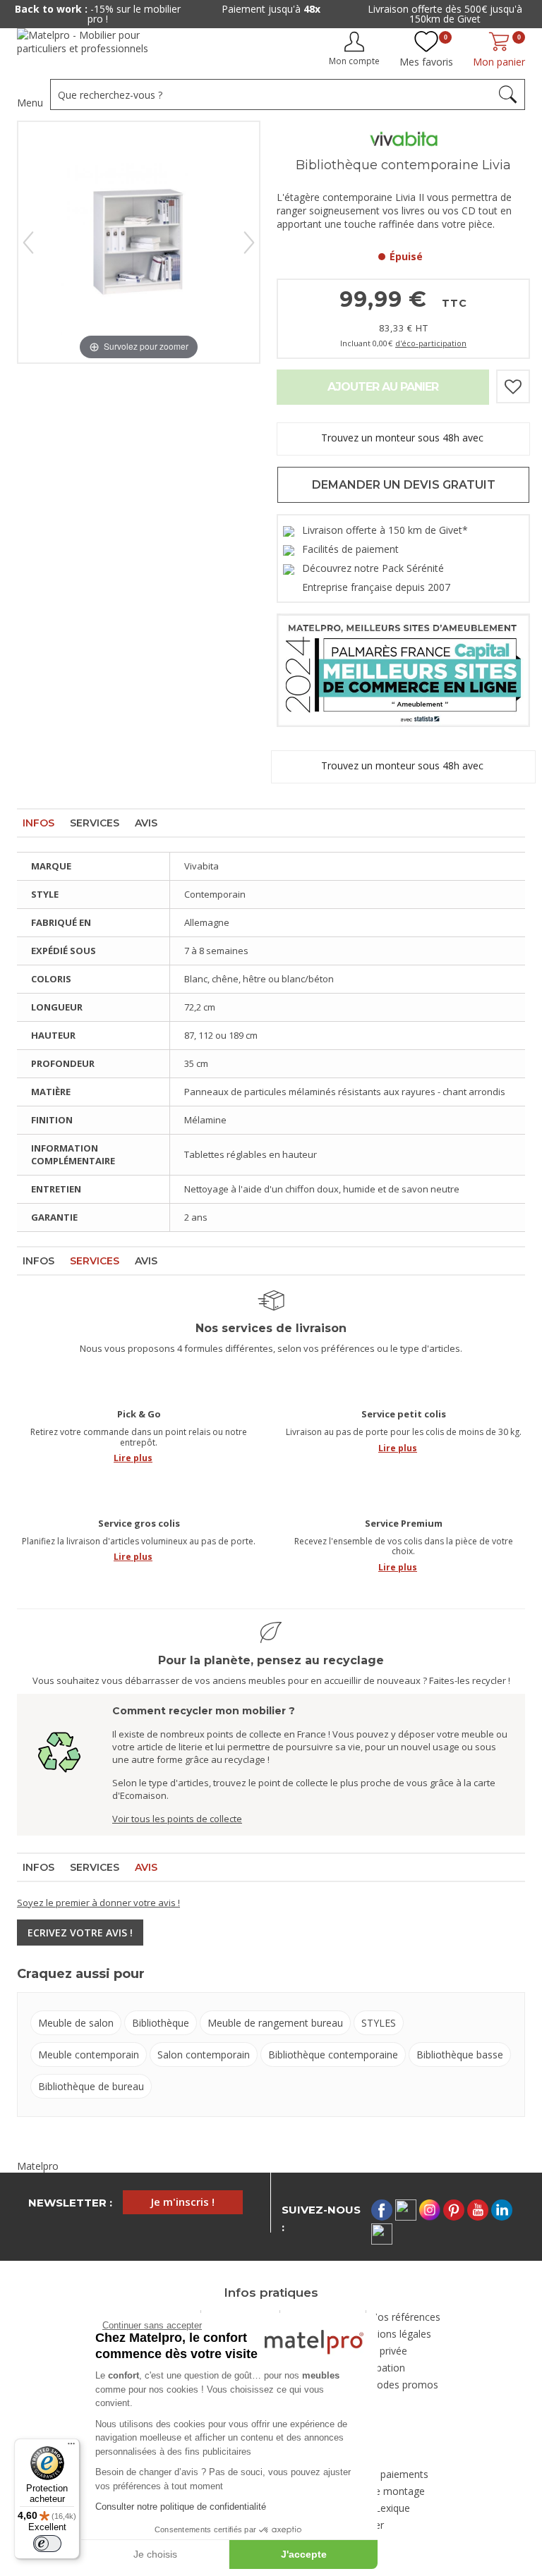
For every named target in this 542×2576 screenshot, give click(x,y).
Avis (146, 823)
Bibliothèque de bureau (91, 2086)
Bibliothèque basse (460, 2055)
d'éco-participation (431, 343)
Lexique (392, 2508)
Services (95, 823)
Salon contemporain (204, 2055)
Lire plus (133, 1458)
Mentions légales (392, 2334)
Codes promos (404, 2385)
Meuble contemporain (89, 2055)
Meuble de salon (76, 2023)
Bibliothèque (161, 2023)
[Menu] (71, 2447)
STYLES (379, 2023)
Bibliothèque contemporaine (333, 2055)
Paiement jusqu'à (271, 9)
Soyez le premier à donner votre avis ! (98, 1903)
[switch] (47, 2544)
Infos (38, 823)
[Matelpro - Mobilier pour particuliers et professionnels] (93, 47)
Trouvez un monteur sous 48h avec (404, 438)
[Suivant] (249, 243)
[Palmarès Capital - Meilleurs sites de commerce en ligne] (403, 669)
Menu (30, 103)
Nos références (405, 2317)
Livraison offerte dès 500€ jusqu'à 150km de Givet (445, 14)
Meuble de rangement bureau (275, 2023)
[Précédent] (28, 243)
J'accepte (304, 2554)
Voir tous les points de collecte (177, 1819)
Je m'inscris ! (183, 2202)
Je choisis (155, 2554)
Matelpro (38, 2166)
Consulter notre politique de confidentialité (181, 2507)
